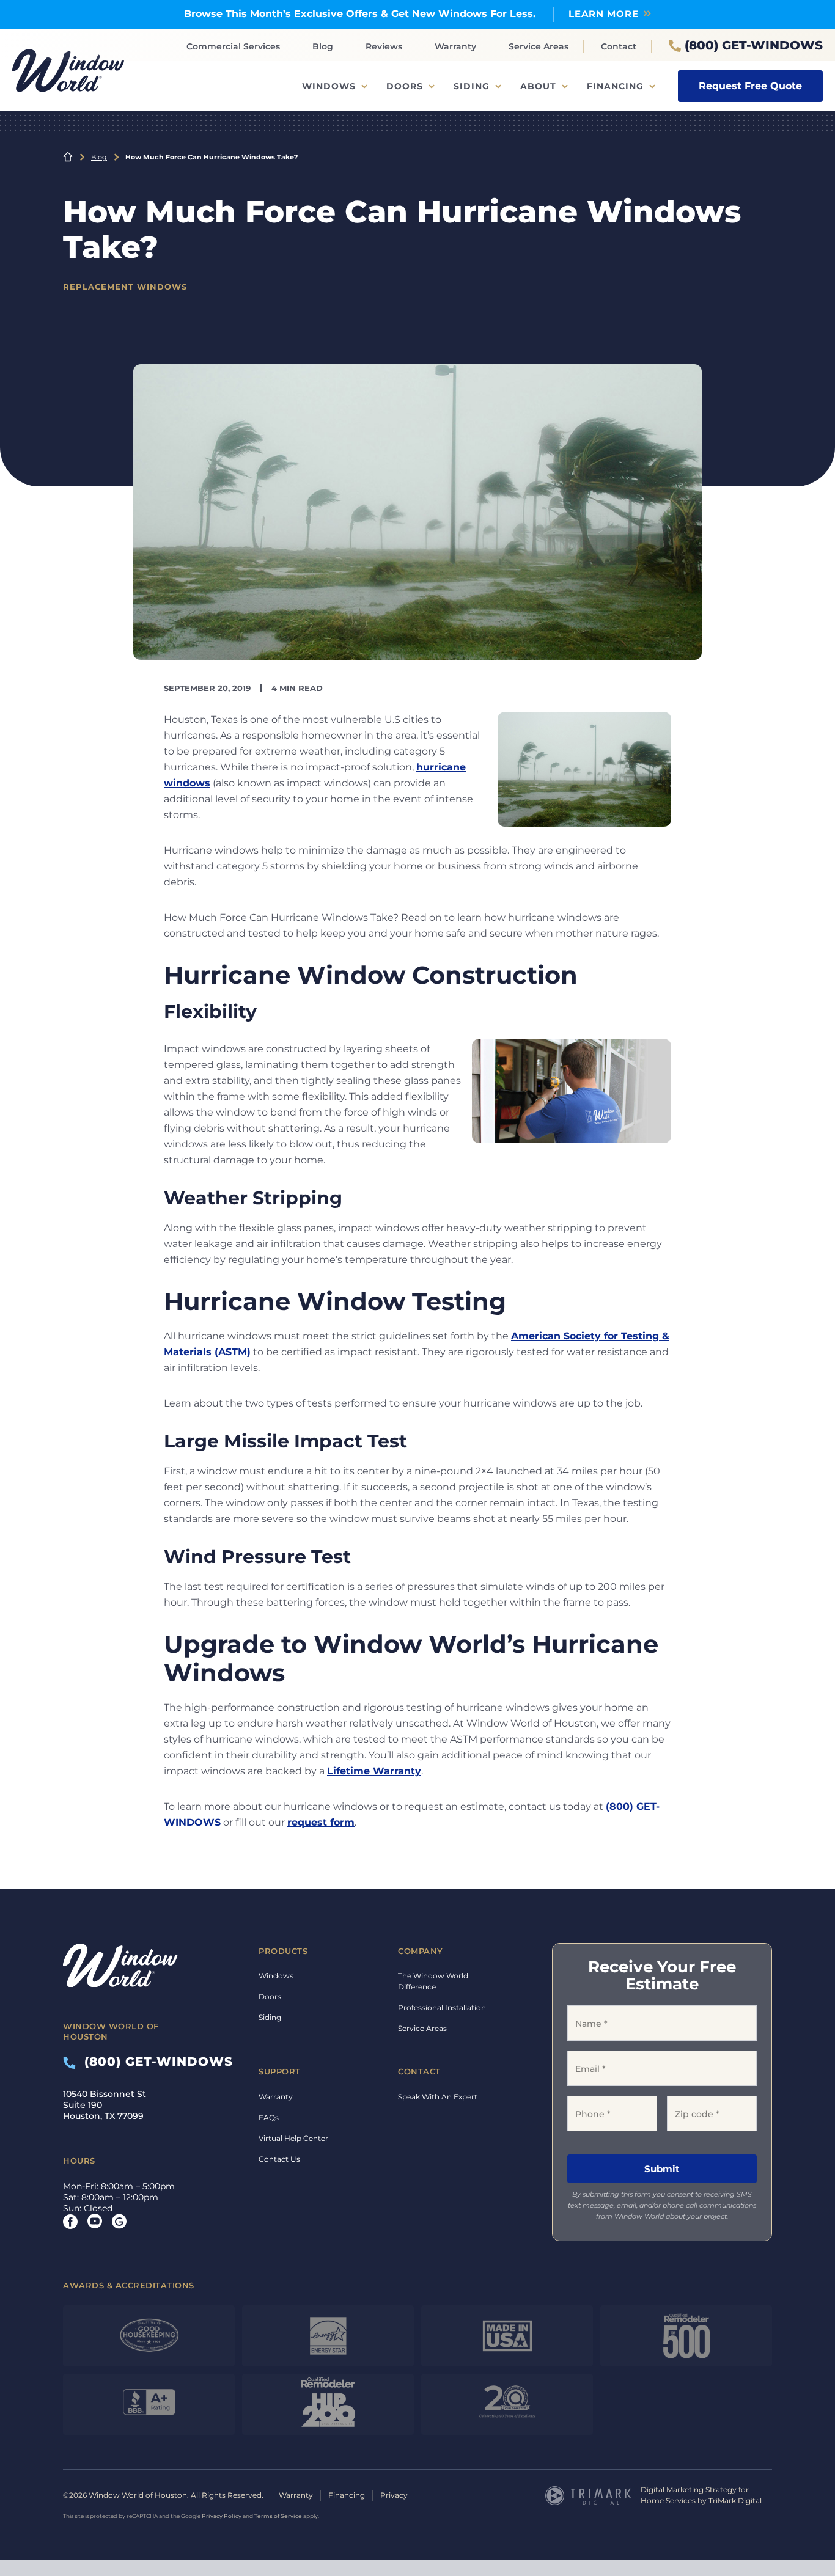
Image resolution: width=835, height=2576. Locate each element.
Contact (619, 46)
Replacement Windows (125, 287)
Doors (405, 86)
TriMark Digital (735, 2501)
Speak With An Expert (438, 2097)
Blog (323, 46)
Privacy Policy (222, 2516)
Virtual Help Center (293, 2138)
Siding (472, 86)
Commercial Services (233, 46)
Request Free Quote (750, 86)
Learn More (604, 14)
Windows (329, 86)
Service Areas (539, 46)
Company (421, 1951)
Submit (662, 2169)
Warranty (455, 46)
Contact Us (279, 2159)
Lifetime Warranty (374, 1771)
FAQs (269, 2117)
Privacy (394, 2495)
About (538, 86)
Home (68, 157)
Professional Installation (442, 2007)
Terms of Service (278, 2516)
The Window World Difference (433, 1981)
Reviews (384, 46)
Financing (615, 86)
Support (280, 2071)
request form (321, 1822)
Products (283, 1951)
